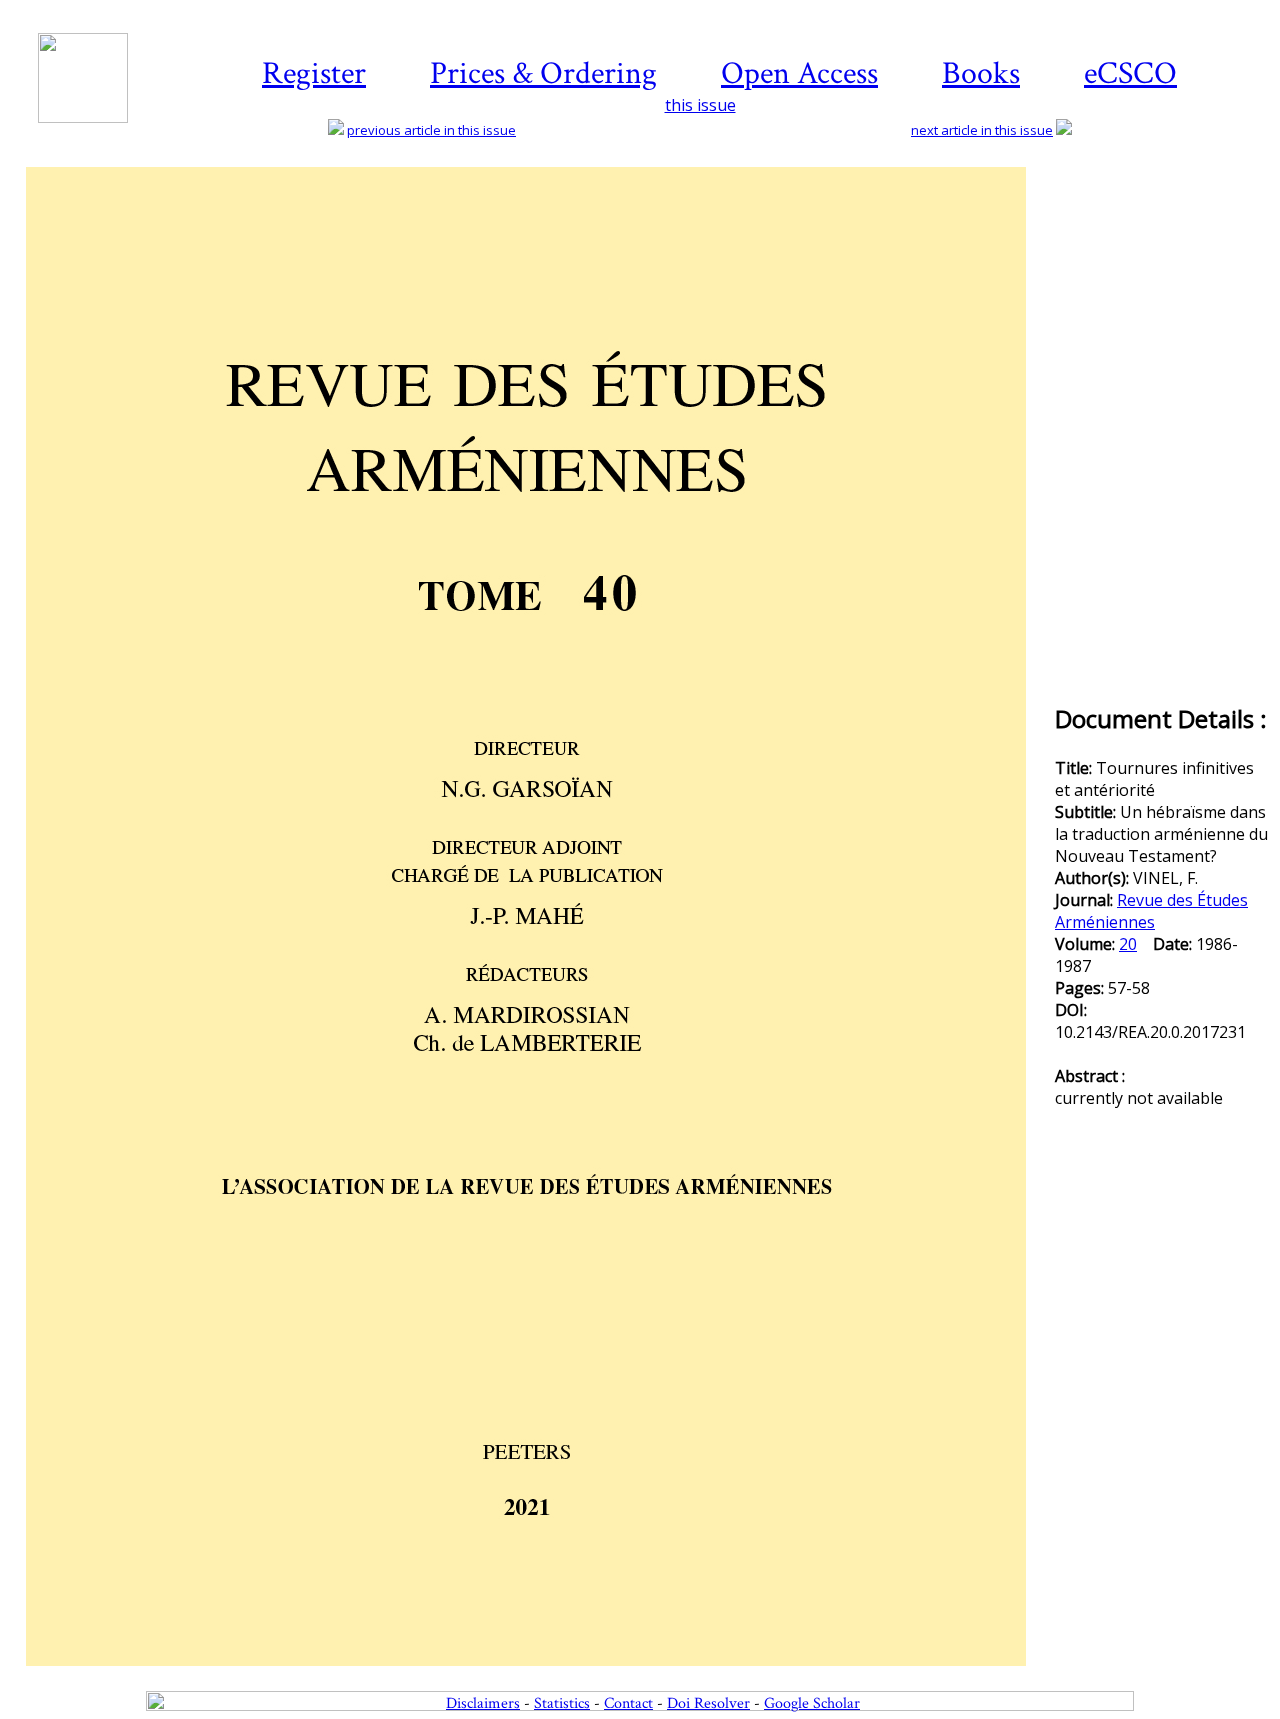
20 (1128, 944)
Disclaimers (483, 1703)
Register (314, 73)
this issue (700, 105)
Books (981, 73)
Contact (628, 1703)
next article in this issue (982, 130)
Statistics (562, 1703)
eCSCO (1130, 73)
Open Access (799, 73)
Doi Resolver (708, 1703)
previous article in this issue (431, 130)
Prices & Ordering (543, 73)
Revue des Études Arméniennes (1151, 911)
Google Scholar (812, 1703)
